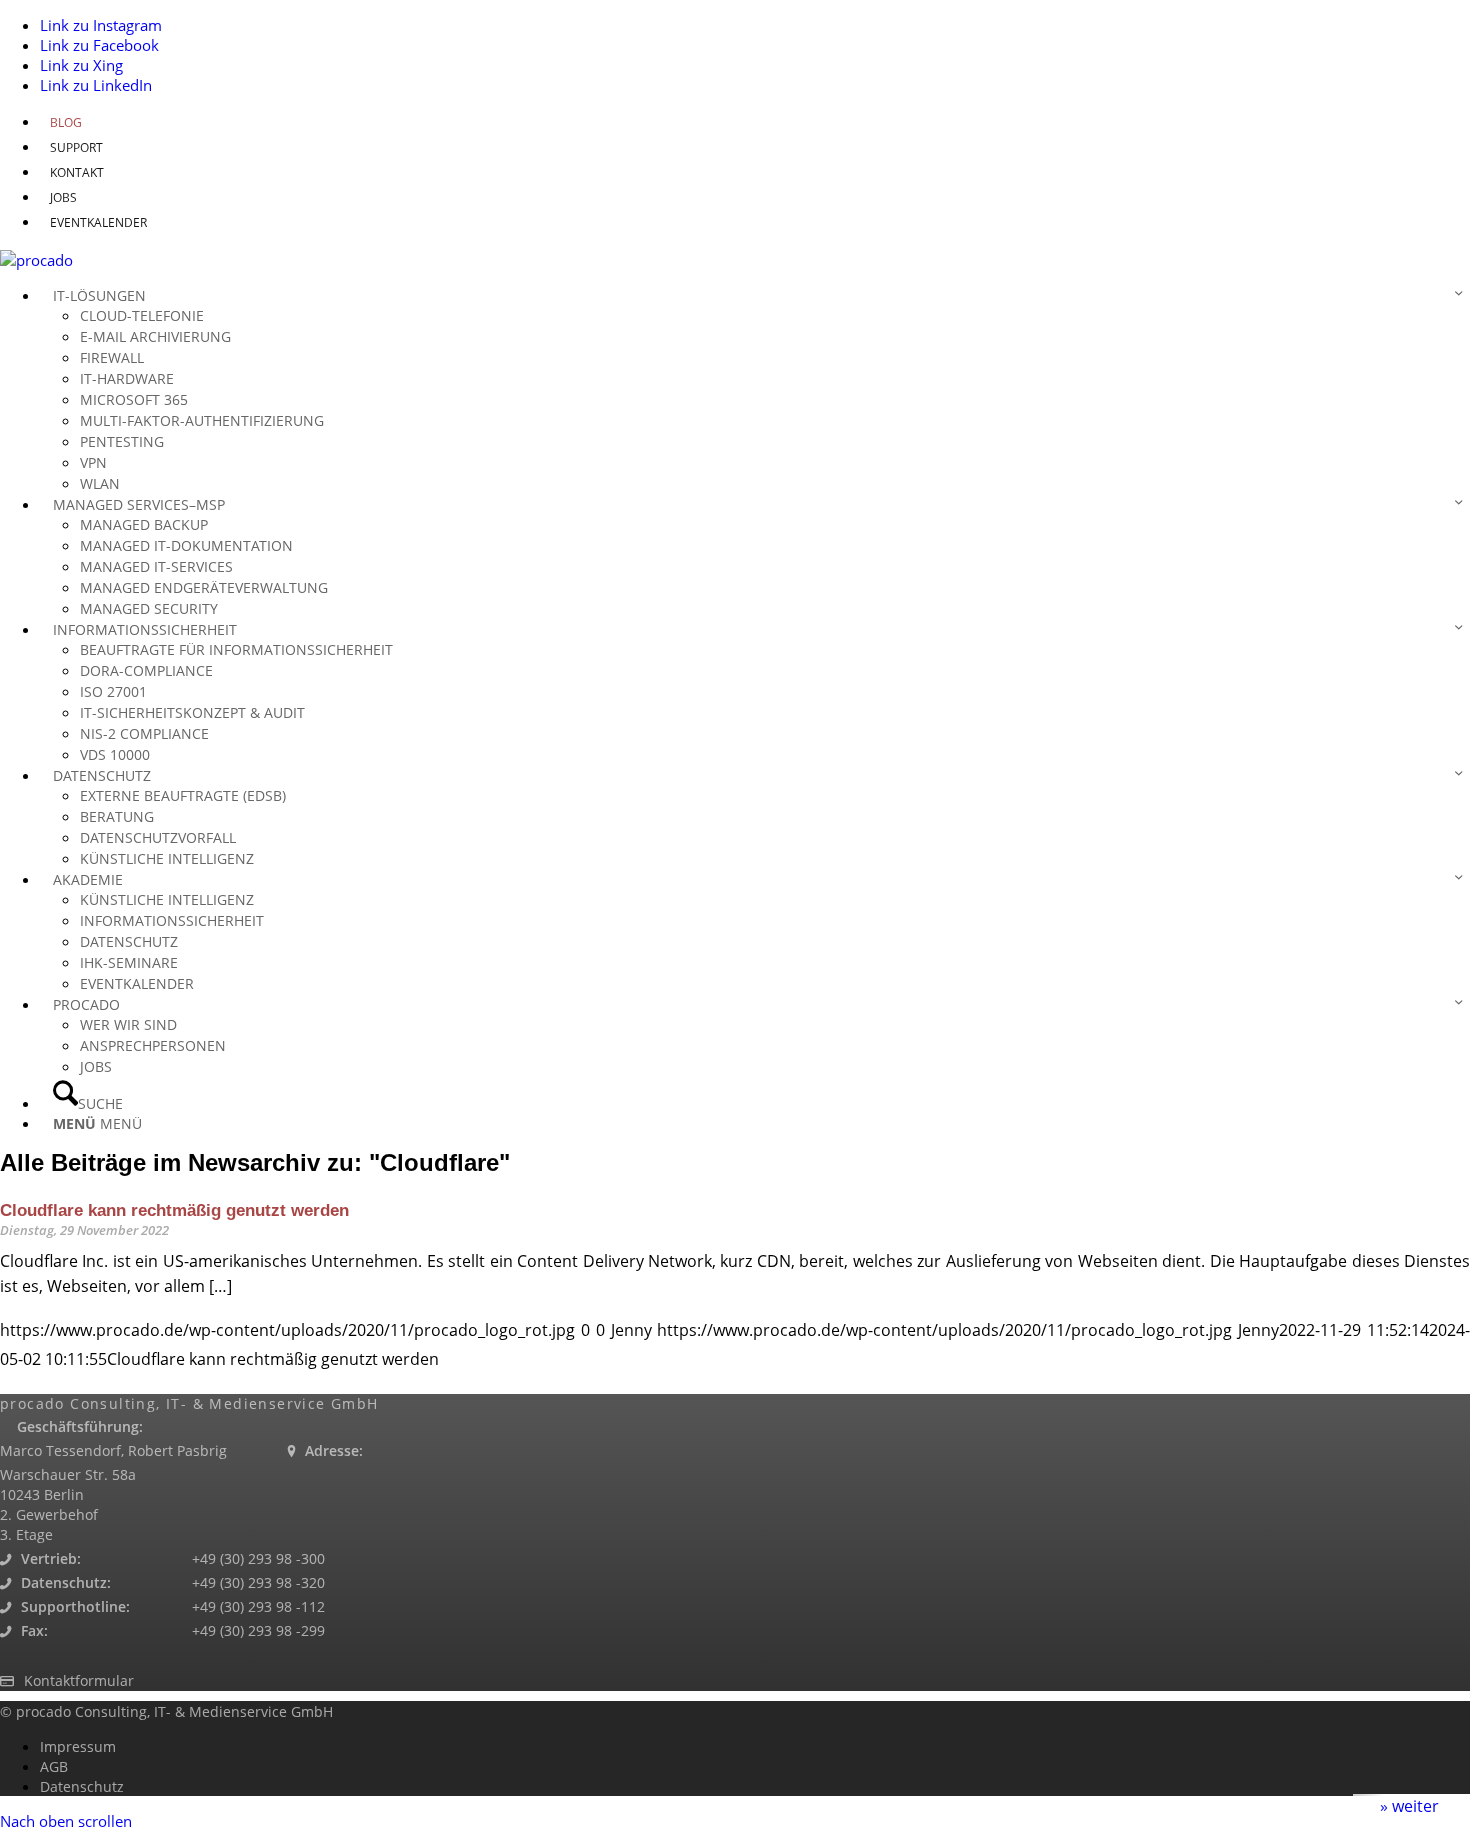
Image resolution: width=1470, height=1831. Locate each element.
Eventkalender (98, 222)
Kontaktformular (79, 1680)
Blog (66, 122)
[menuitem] (755, 122)
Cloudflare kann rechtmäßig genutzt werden (174, 1210)
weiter (1415, 1806)
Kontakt (77, 172)
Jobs (63, 197)
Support (76, 147)
